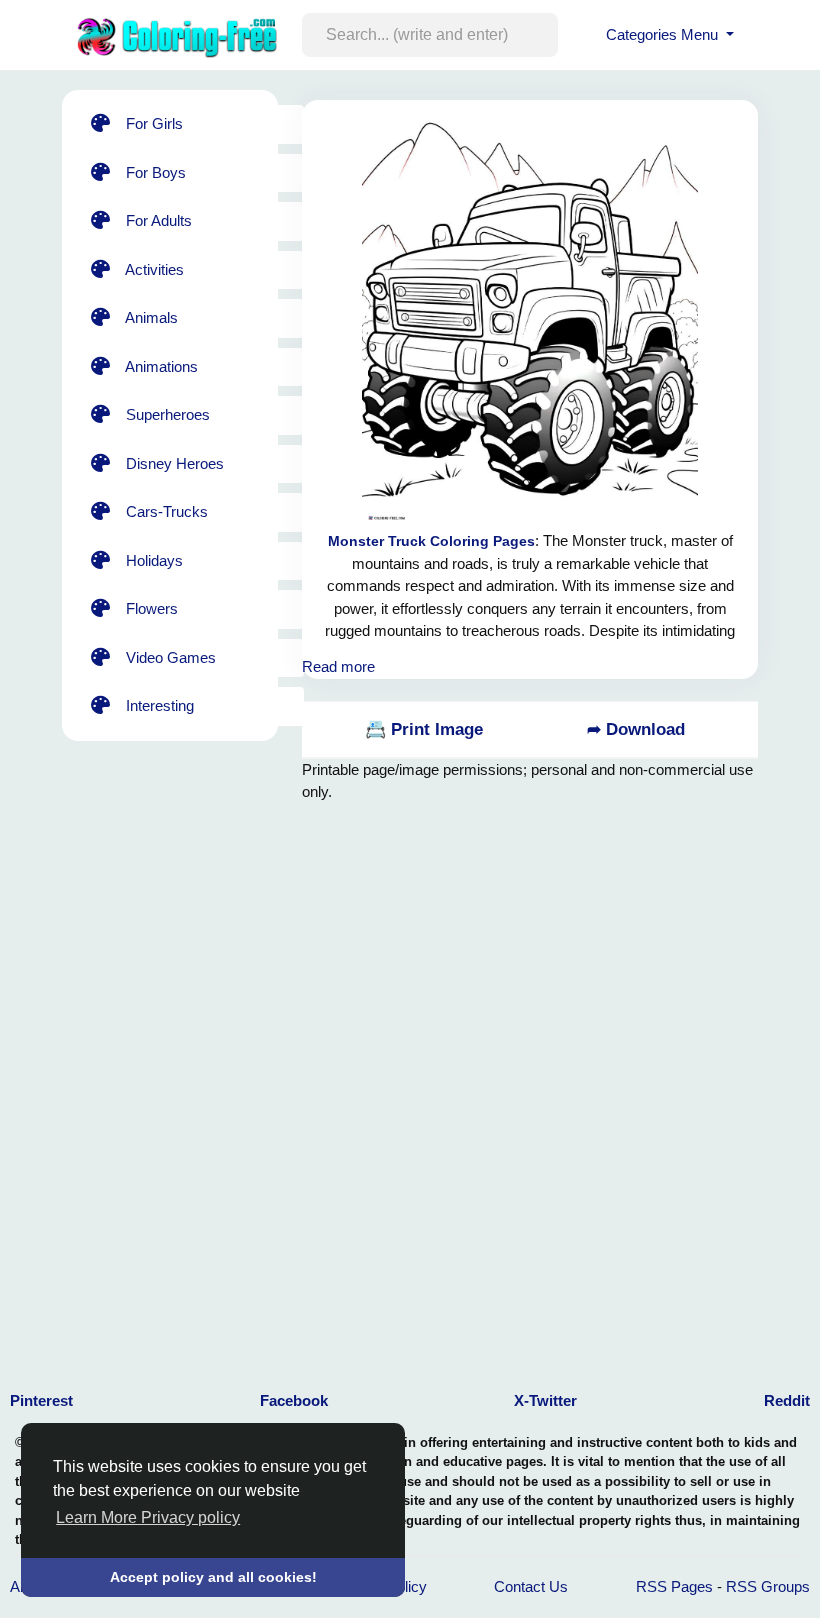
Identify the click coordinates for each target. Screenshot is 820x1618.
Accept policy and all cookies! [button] (213, 1577)
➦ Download (636, 729)
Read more (338, 666)
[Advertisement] (462, 1084)
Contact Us (531, 1586)
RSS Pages (674, 1586)
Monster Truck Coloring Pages (431, 541)
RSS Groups (768, 1586)
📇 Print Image (424, 729)
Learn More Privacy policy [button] (148, 1517)
